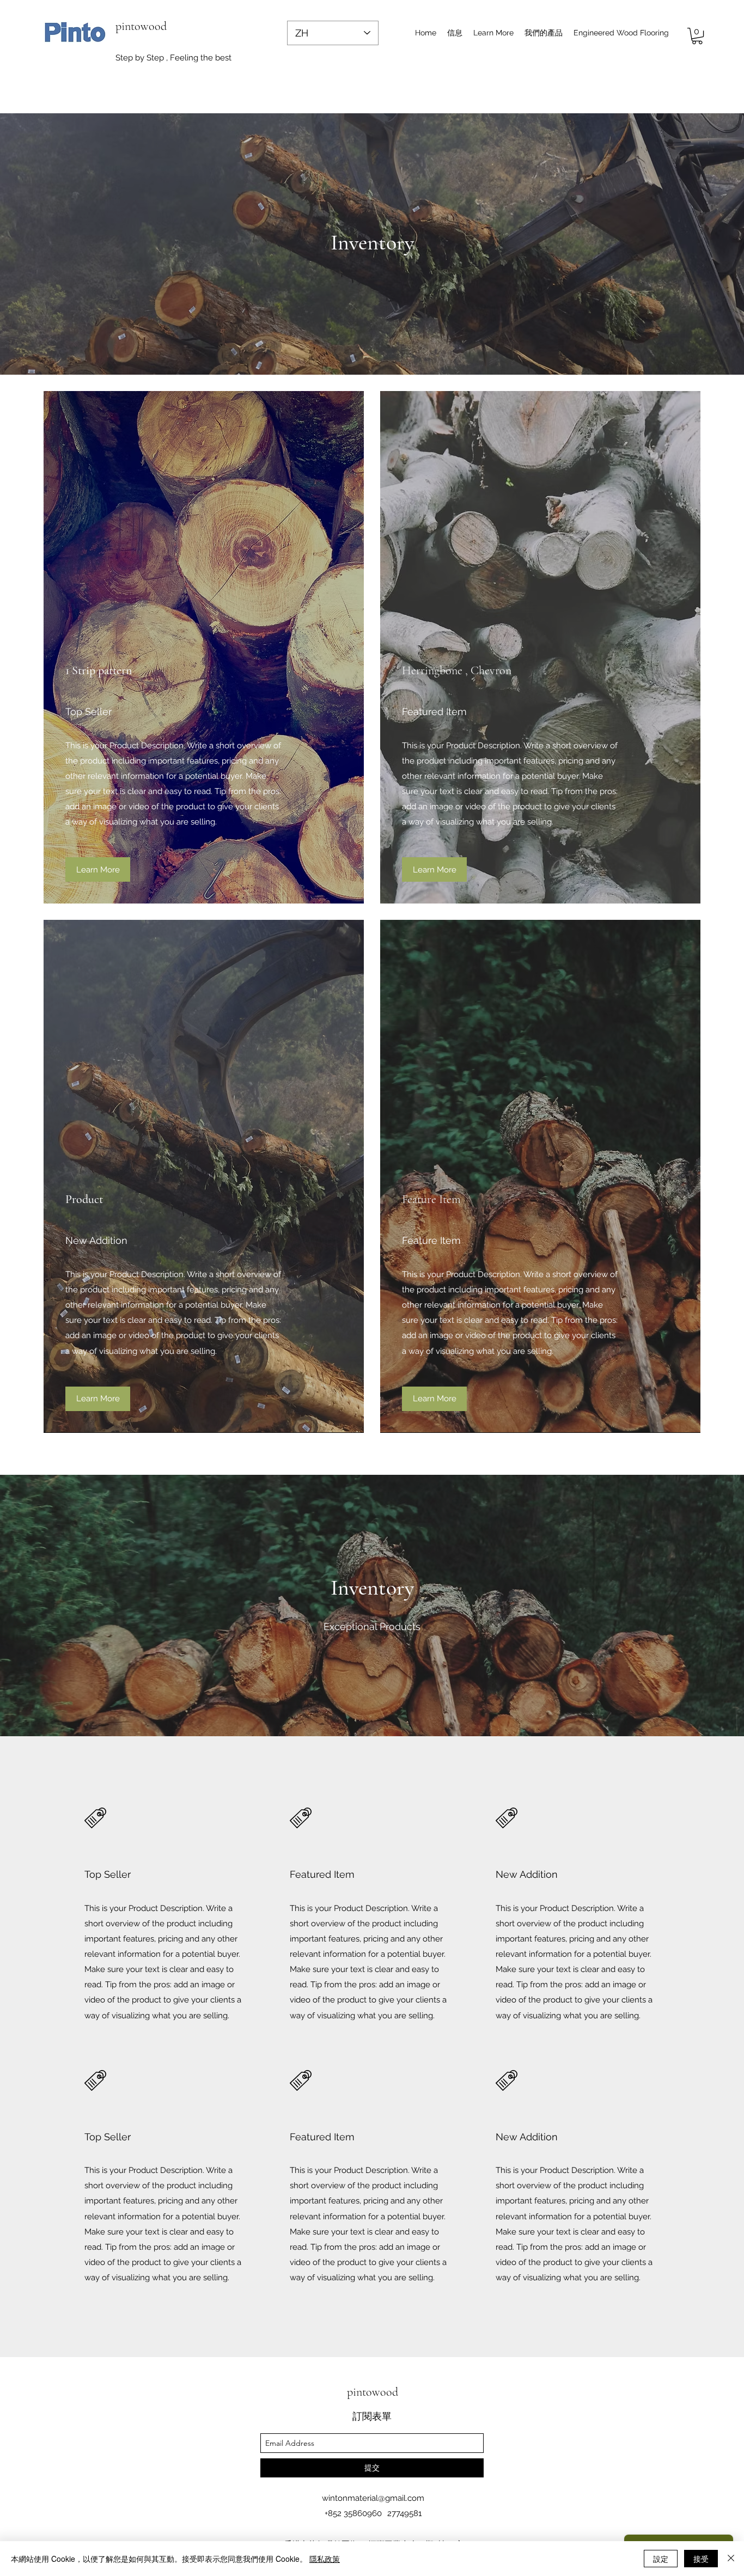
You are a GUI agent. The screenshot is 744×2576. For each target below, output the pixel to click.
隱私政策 (325, 2559)
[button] (493, 33)
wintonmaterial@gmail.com (373, 2498)
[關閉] (731, 2559)
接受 (701, 2559)
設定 (661, 2559)
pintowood (141, 26)
